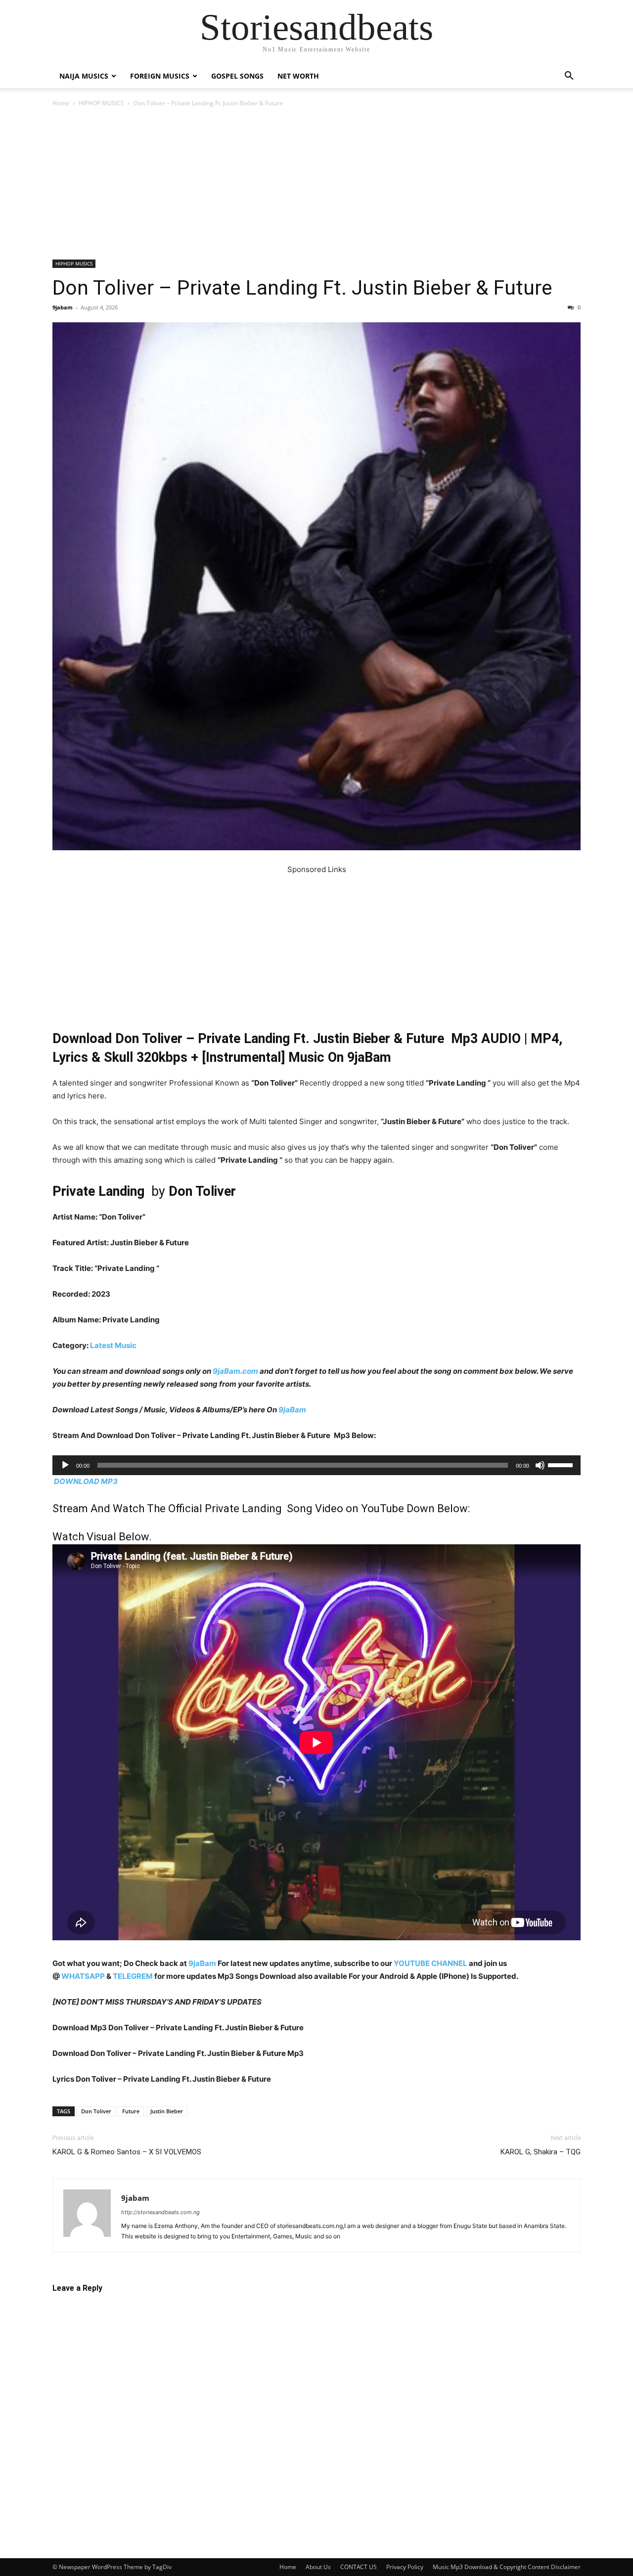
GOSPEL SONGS (237, 76)
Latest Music (113, 1345)
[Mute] (540, 1465)
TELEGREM (133, 1976)
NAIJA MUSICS (84, 76)
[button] (569, 77)
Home (61, 103)
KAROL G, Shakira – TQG (541, 2152)
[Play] (65, 1465)
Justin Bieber (167, 2111)
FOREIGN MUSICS (160, 76)
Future (131, 2111)
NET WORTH (298, 76)
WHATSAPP (83, 1976)
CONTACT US (359, 2567)
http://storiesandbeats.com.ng (160, 2212)
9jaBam (292, 1410)
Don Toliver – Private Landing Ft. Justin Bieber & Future (302, 288)
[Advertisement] (316, 186)
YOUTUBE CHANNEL (430, 1963)
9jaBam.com (235, 1371)
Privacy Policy (405, 2567)
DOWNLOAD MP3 (86, 1481)
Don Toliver (96, 2111)
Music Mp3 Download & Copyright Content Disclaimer (507, 2567)
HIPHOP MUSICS (101, 103)
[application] (316, 1465)
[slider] (562, 1464)
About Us (318, 2567)
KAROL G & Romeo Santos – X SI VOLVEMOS (127, 2152)
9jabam (63, 307)
